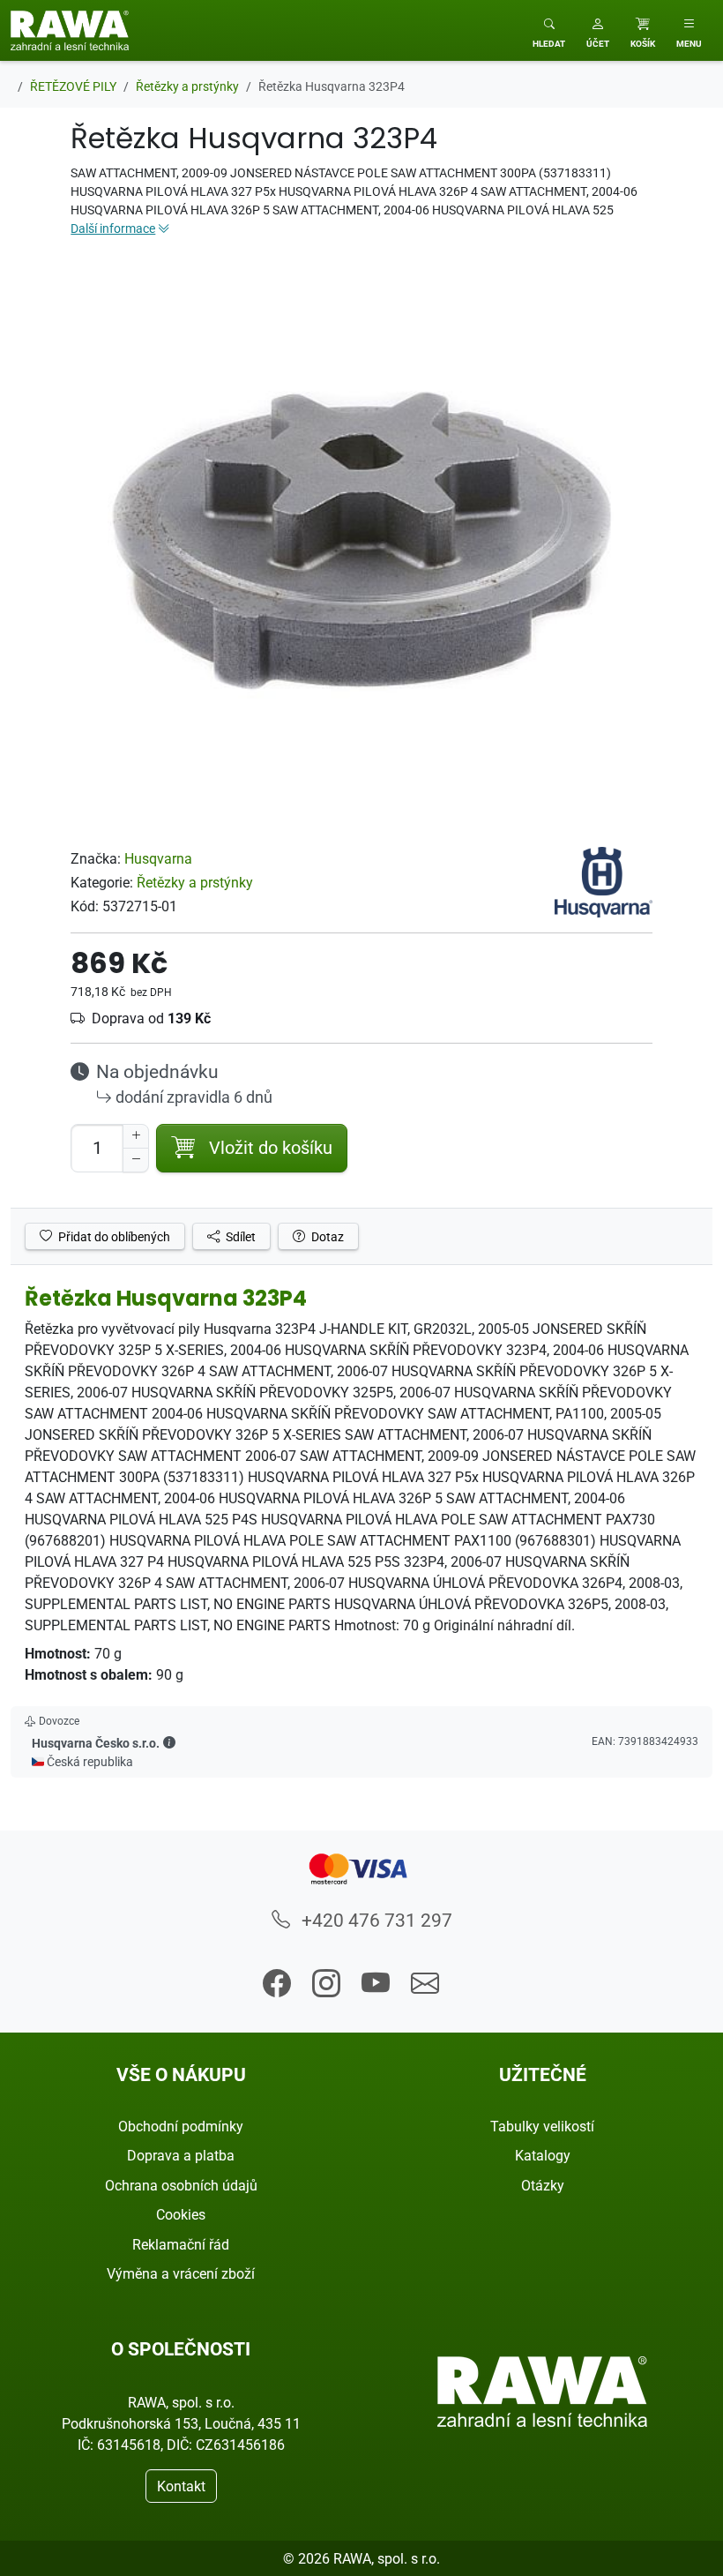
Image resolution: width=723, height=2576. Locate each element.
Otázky (543, 2185)
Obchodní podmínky (181, 2126)
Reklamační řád (181, 2244)
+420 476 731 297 (375, 1920)
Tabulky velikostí (542, 2126)
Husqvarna (158, 858)
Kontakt (181, 2486)
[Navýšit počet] (136, 1136)
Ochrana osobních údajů (181, 2185)
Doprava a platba (181, 2155)
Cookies (181, 2214)
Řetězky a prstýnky (195, 882)
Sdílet (239, 1236)
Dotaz (326, 1236)
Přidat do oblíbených (113, 1236)
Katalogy (543, 2155)
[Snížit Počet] (136, 1160)
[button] (598, 30)
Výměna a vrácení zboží (181, 2273)
